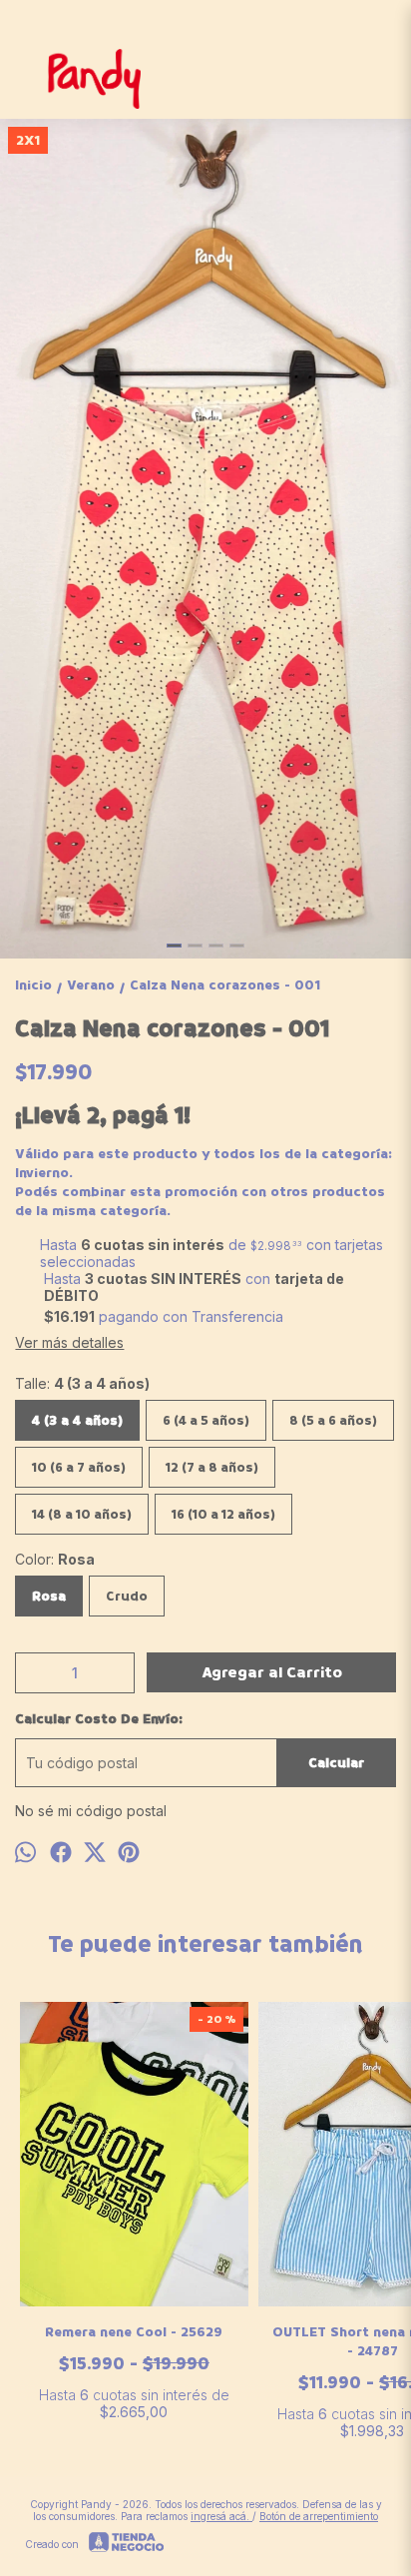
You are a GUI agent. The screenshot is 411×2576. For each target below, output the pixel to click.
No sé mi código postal (91, 1811)
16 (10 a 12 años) (223, 1514)
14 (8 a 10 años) (82, 1514)
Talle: (82, 1383)
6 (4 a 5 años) (206, 1420)
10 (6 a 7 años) (79, 1467)
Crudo (127, 1596)
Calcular (336, 1763)
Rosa (49, 1596)
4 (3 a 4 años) (77, 1420)
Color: (55, 1559)
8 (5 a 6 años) (333, 1420)
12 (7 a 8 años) (212, 1467)
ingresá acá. (221, 2516)
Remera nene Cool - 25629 (134, 2332)
